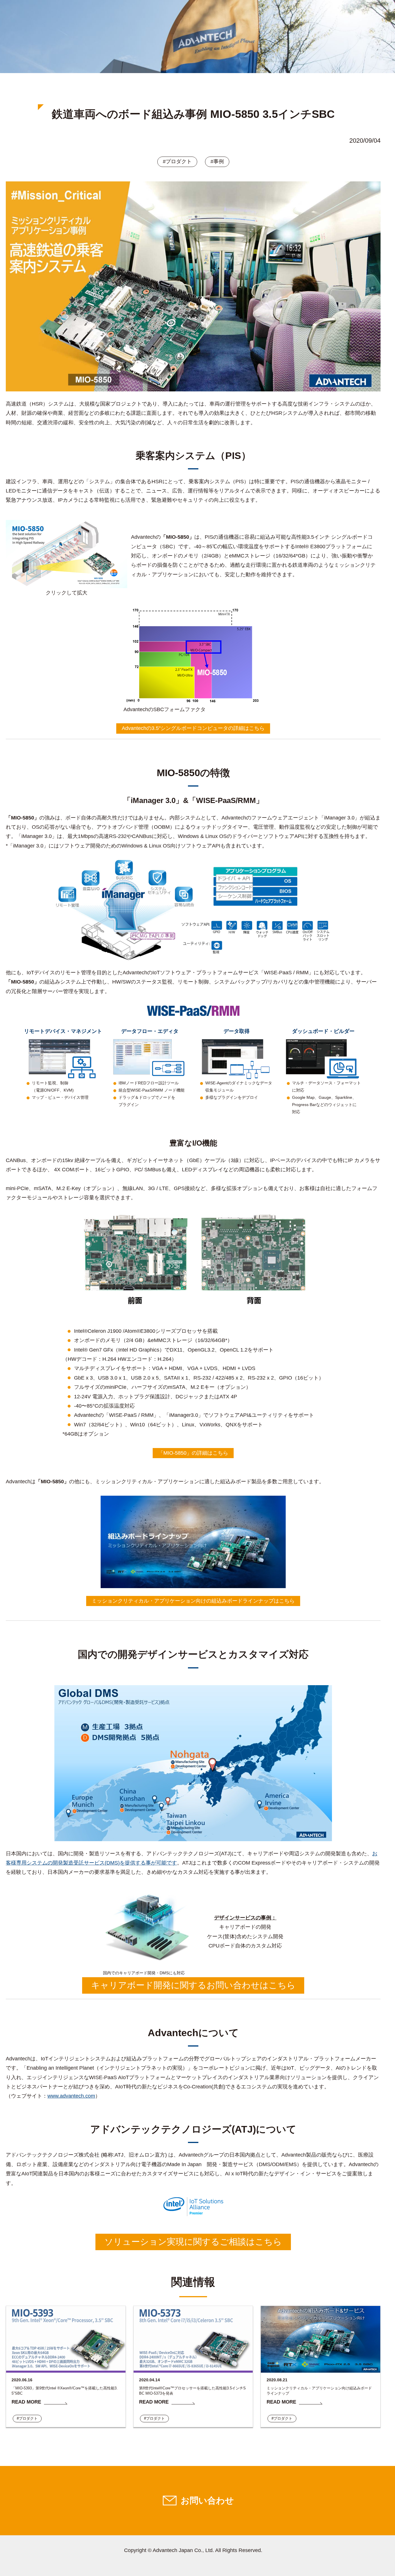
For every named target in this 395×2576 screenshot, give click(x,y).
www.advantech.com (71, 2096)
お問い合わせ (207, 2500)
